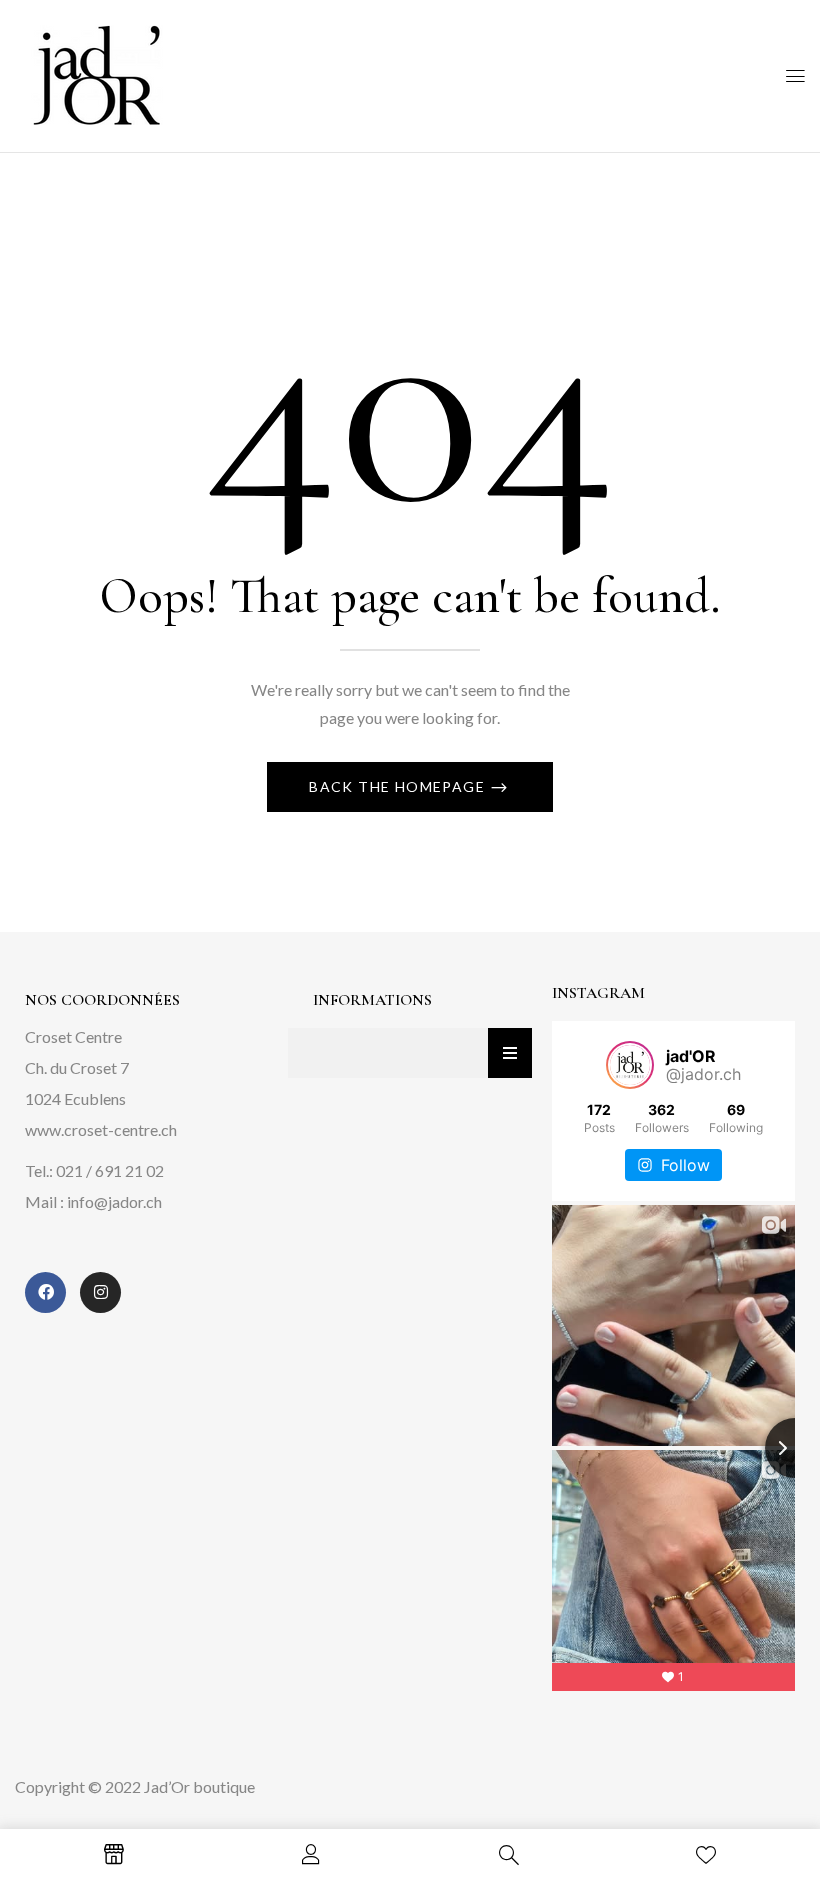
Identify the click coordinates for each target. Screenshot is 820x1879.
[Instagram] (100, 1292)
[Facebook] (45, 1292)
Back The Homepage (399, 786)
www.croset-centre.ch (101, 1129)
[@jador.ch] (630, 1065)
